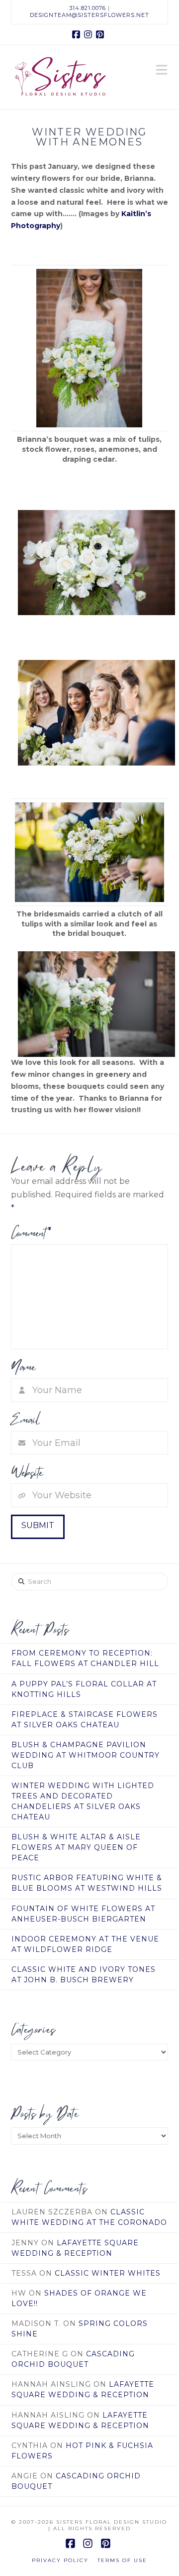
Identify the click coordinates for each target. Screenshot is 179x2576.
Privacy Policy (60, 2560)
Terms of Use (122, 2560)
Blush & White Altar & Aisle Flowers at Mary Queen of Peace (76, 1847)
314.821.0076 (88, 8)
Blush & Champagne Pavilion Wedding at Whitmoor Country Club (86, 1755)
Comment (31, 1233)
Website (27, 1472)
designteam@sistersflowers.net (89, 15)
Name (23, 1367)
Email (26, 1419)
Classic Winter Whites (108, 2273)
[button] (162, 71)
